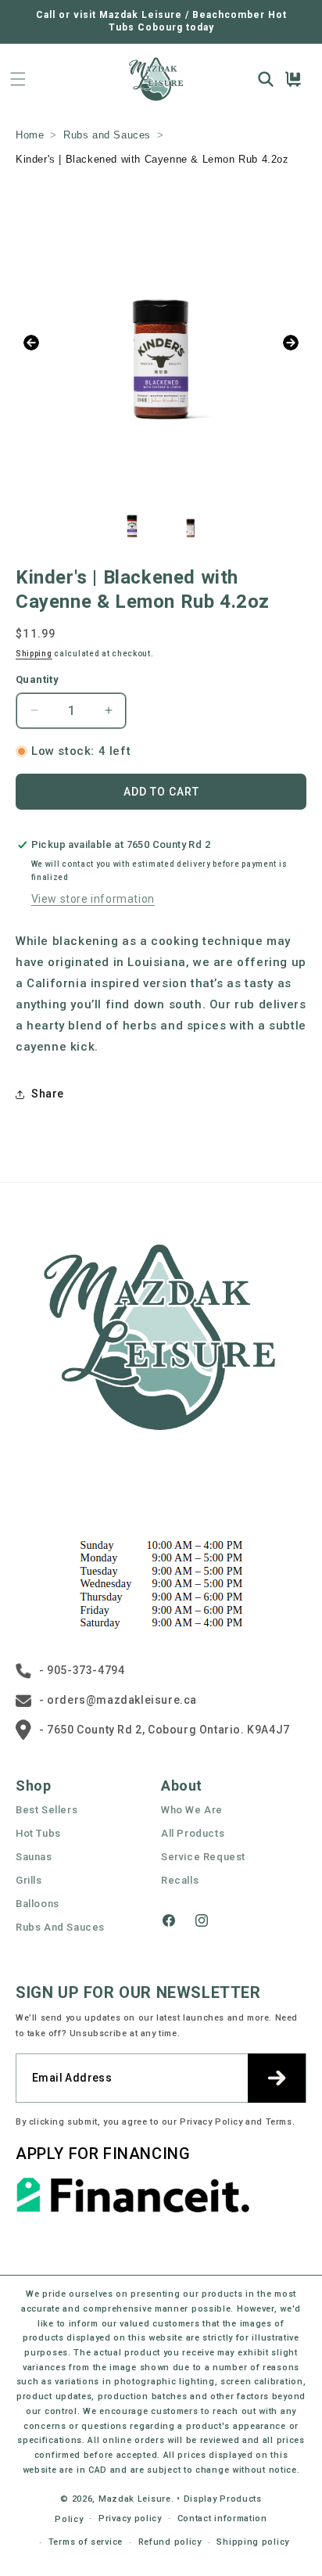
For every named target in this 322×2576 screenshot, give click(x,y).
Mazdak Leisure (135, 2499)
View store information (93, 899)
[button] (18, 79)
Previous (31, 343)
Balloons (38, 1904)
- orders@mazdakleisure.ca (118, 1700)
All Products (193, 1833)
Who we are (192, 1810)
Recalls (180, 1880)
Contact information (222, 2519)
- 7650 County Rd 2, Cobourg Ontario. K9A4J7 (165, 1730)
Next (291, 343)
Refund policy (170, 2542)
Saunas (34, 1857)
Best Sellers (47, 1810)
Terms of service (86, 2542)
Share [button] (48, 1094)
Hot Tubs (38, 1833)
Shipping (34, 654)
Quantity (37, 679)
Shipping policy (253, 2542)
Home (30, 135)
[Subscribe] (277, 2078)
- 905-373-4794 (82, 1670)
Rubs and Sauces (107, 135)
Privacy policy (130, 2519)
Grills (29, 1880)
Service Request (203, 1857)
